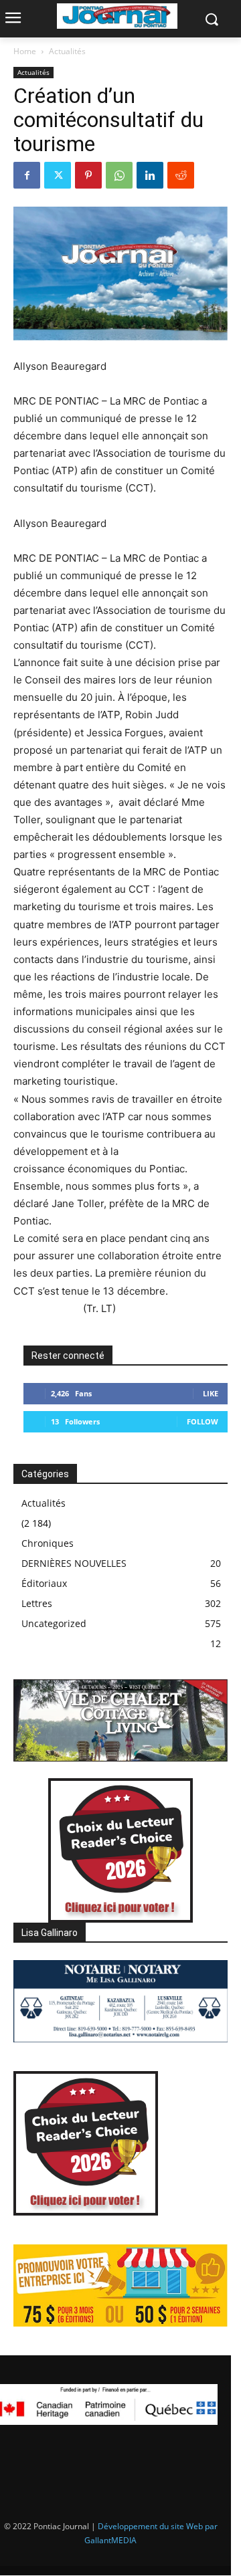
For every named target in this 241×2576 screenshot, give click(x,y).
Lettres (37, 1603)
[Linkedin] (150, 175)
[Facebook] (27, 175)
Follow (203, 1421)
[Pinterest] (88, 175)
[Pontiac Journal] (117, 16)
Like (211, 1393)
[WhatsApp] (119, 175)
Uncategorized (54, 1623)
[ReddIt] (181, 175)
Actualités (67, 51)
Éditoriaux (44, 1583)
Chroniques (48, 1543)
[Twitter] (58, 175)
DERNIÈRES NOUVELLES (74, 1563)
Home (25, 51)
